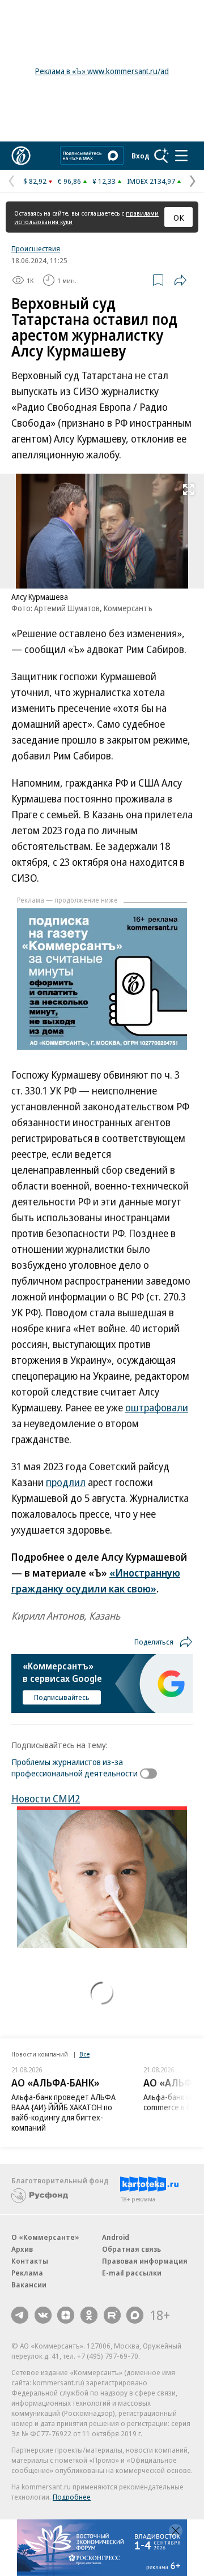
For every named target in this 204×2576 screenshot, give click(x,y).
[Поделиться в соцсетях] (180, 280)
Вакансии (29, 2285)
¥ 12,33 (104, 181)
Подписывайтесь (62, 1697)
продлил (66, 1482)
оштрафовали (157, 1407)
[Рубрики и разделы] (181, 156)
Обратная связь (131, 2249)
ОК (179, 217)
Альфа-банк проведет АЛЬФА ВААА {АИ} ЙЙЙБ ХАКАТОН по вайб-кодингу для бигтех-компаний (63, 2112)
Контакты (30, 2261)
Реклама (27, 2273)
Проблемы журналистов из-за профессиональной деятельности (75, 1767)
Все (84, 2054)
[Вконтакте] (43, 2315)
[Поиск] (161, 156)
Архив (22, 2249)
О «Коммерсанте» (45, 2237)
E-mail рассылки (132, 2273)
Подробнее (72, 2497)
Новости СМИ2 (46, 1798)
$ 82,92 (35, 181)
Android (116, 2237)
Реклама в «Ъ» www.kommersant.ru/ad (102, 71)
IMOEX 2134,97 (151, 181)
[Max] (135, 2315)
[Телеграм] (20, 2315)
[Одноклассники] (89, 2315)
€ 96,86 (69, 181)
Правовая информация (145, 2261)
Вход (141, 156)
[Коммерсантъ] (21, 156)
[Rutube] (112, 2315)
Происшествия (36, 248)
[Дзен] (66, 2315)
